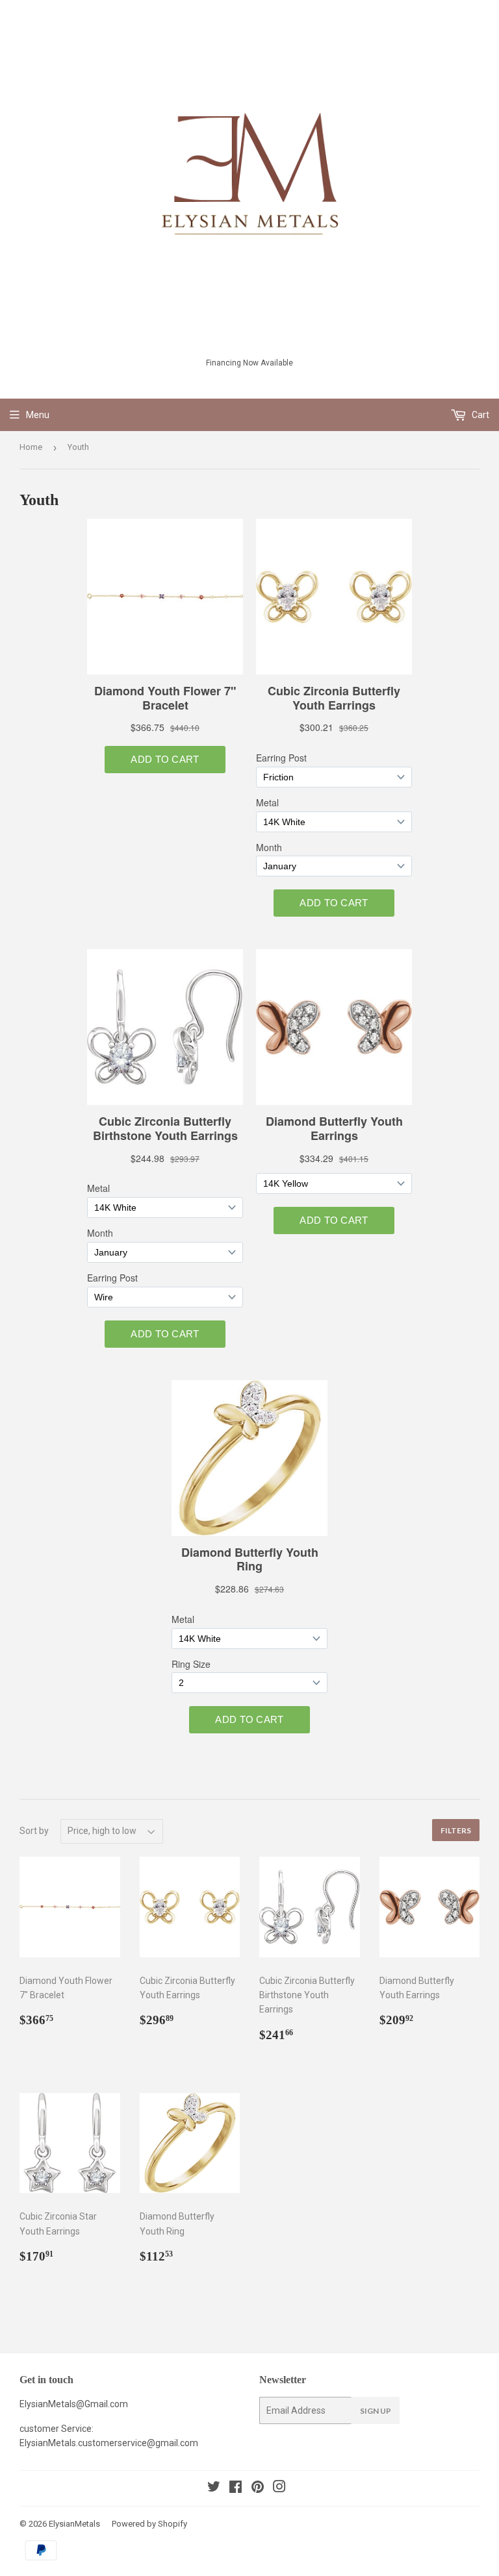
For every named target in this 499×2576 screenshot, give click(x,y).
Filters (456, 1830)
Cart (480, 415)
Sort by (34, 1831)
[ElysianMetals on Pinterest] (258, 2488)
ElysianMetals (74, 2524)
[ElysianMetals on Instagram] (279, 2488)
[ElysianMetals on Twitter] (214, 2488)
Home (31, 447)
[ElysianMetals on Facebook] (236, 2488)
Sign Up (376, 2411)
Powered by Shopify (149, 2524)
